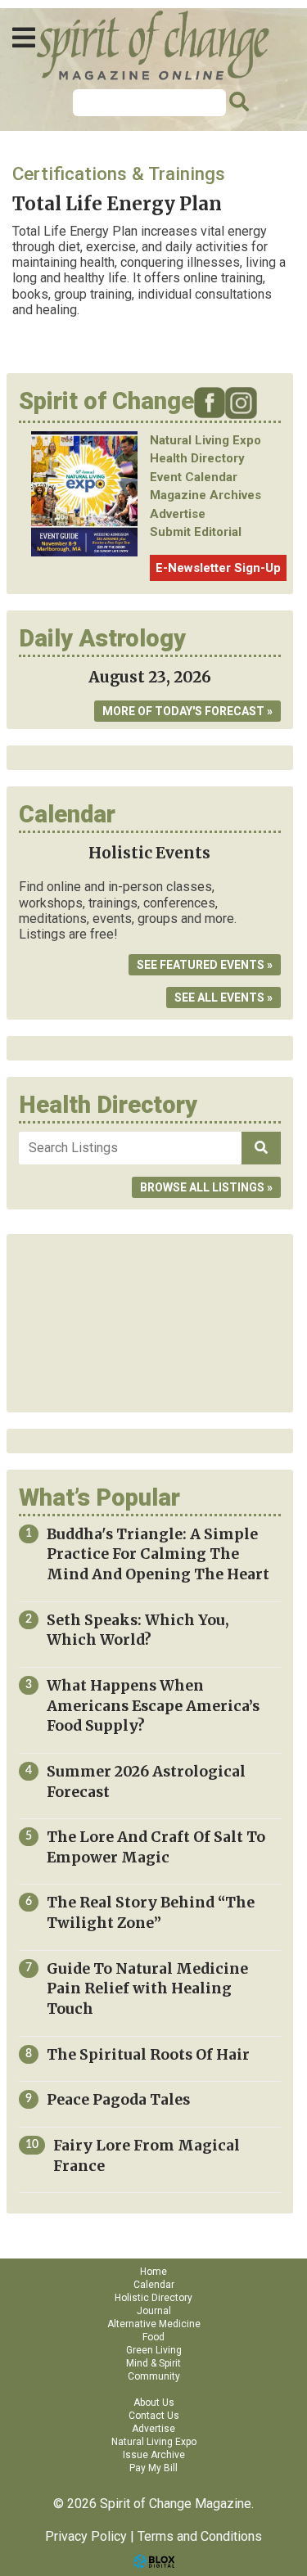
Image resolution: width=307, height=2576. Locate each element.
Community (154, 2376)
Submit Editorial (196, 532)
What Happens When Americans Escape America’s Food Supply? (153, 1706)
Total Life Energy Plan (117, 204)
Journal (154, 2311)
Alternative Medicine (154, 2324)
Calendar (154, 2285)
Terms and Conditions (200, 2536)
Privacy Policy (86, 2536)
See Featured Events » (205, 965)
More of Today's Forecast (183, 711)
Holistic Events (149, 853)
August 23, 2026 (150, 677)
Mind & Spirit (153, 2363)
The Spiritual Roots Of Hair (148, 2055)
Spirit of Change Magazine (154, 45)
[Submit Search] (237, 102)
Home (153, 2272)
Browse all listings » (206, 1187)
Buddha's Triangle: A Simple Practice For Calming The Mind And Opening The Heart (158, 1554)
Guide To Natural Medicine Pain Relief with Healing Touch (147, 1989)
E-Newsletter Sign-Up (218, 568)
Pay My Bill (153, 2468)
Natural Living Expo (205, 440)
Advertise (178, 514)
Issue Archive (154, 2455)
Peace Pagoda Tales (118, 2100)
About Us (154, 2403)
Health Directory (197, 458)
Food (153, 2337)
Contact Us (154, 2416)
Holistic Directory (153, 2298)
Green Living (154, 2350)
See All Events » (223, 998)
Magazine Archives (205, 495)
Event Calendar (194, 477)
